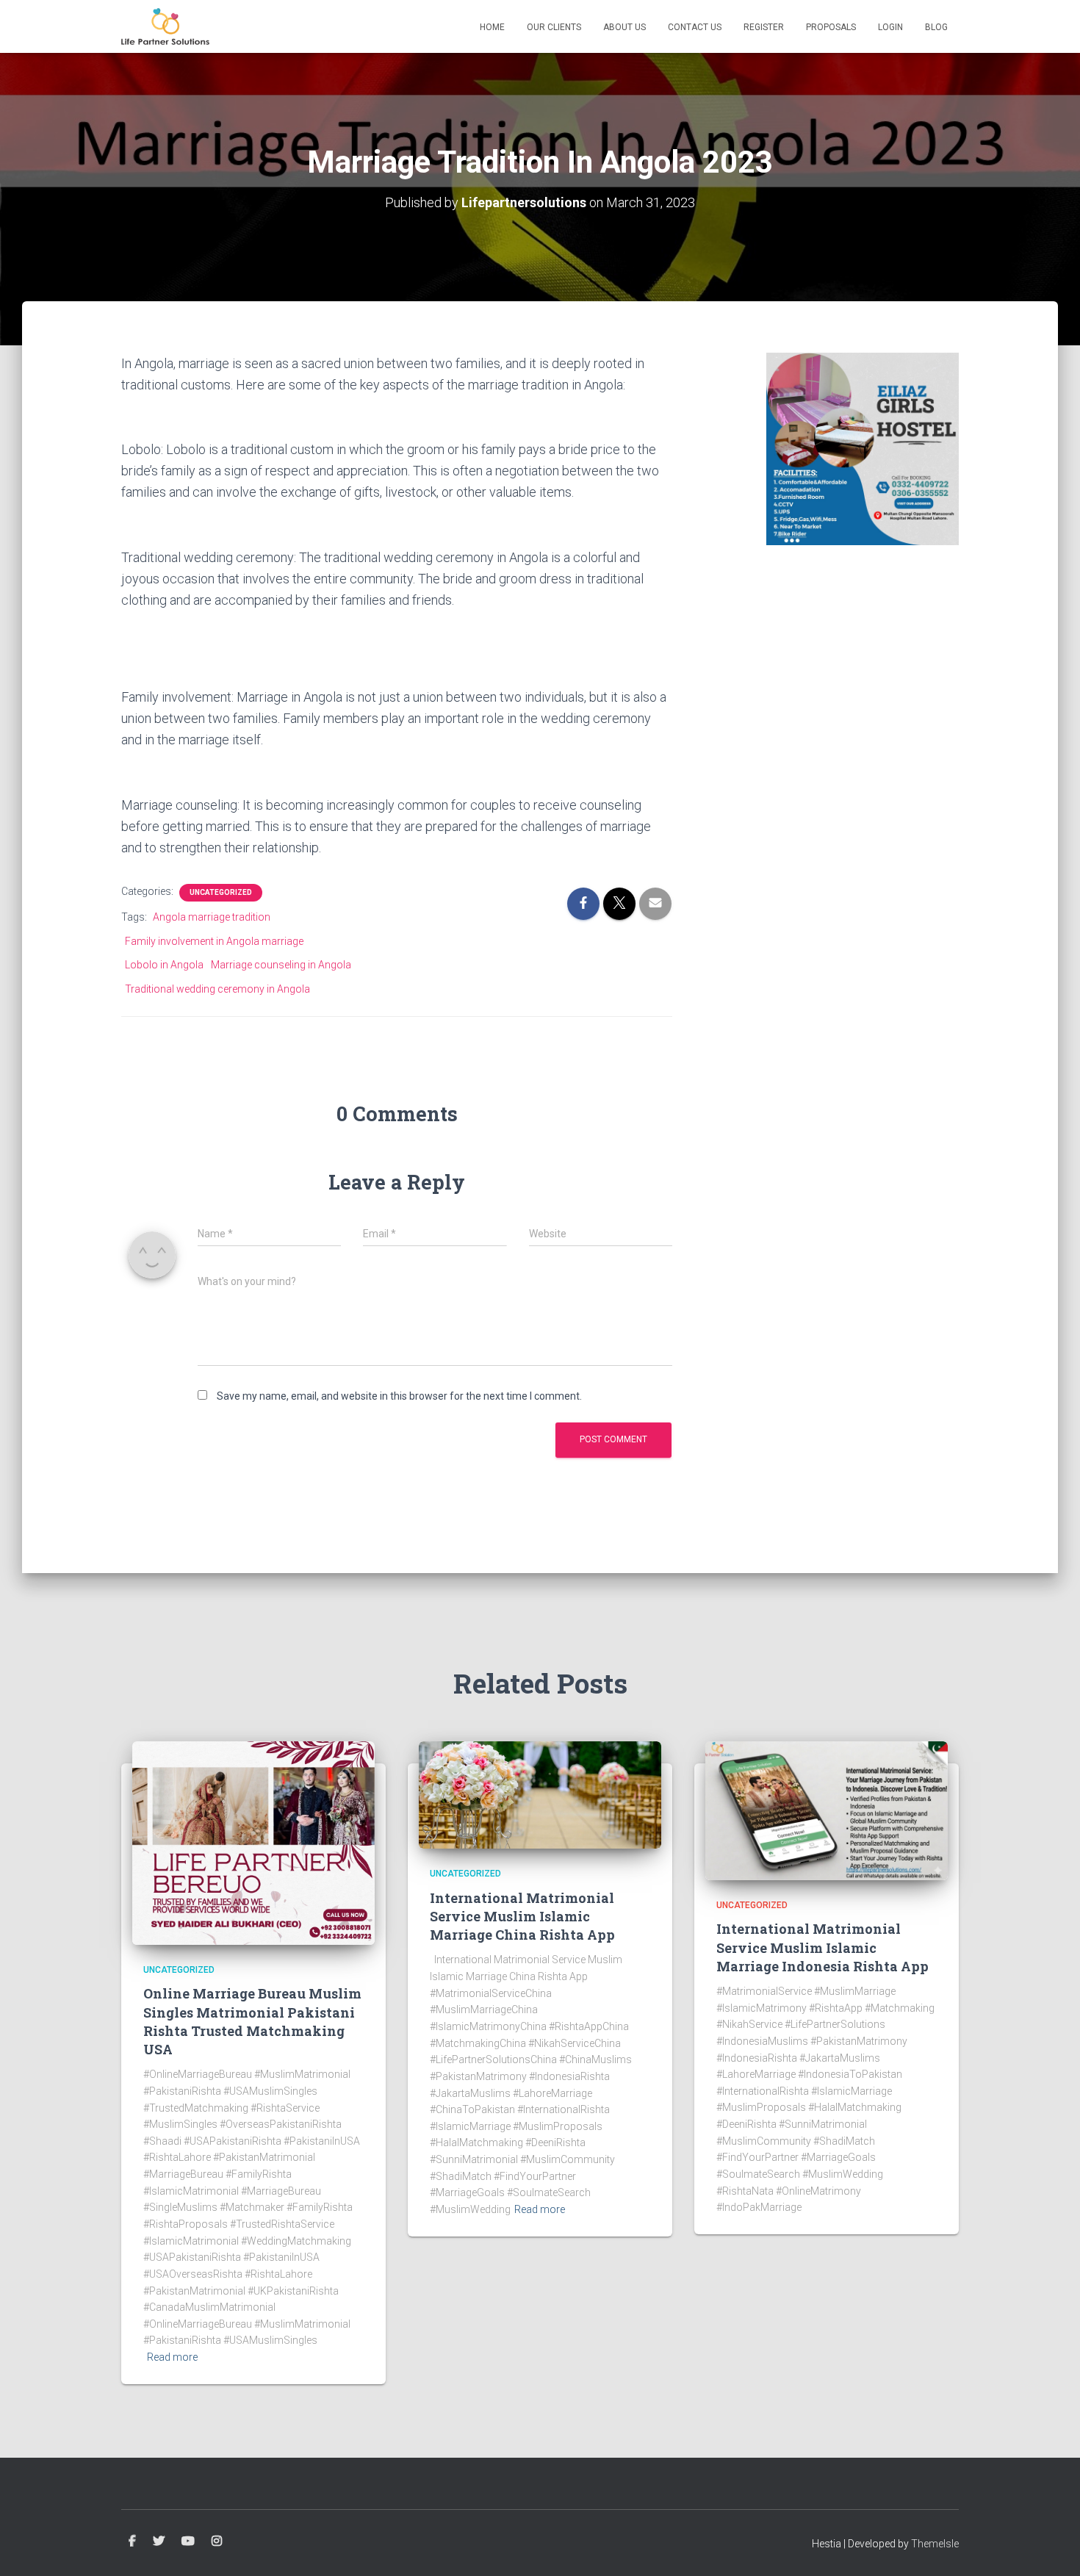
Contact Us (695, 27)
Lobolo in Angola (164, 965)
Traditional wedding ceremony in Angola (217, 989)
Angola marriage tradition (212, 917)
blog (936, 27)
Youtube (188, 2541)
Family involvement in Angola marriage (214, 941)
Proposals (831, 27)
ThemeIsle (935, 2544)
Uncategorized (221, 892)
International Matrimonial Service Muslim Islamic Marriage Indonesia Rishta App (822, 1947)
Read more (172, 2357)
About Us (624, 27)
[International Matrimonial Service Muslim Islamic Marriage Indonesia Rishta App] (827, 1810)
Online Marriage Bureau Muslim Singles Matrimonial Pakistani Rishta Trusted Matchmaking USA (252, 2021)
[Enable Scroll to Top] (1051, 2547)
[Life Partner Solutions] (165, 26)
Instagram (217, 2541)
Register (764, 27)
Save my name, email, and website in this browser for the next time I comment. (399, 1396)
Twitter (159, 2541)
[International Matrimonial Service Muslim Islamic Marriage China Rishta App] (540, 1794)
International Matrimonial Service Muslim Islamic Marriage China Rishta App (522, 1916)
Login (890, 27)
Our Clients (554, 27)
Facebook (132, 2541)
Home (492, 27)
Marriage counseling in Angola (281, 965)
